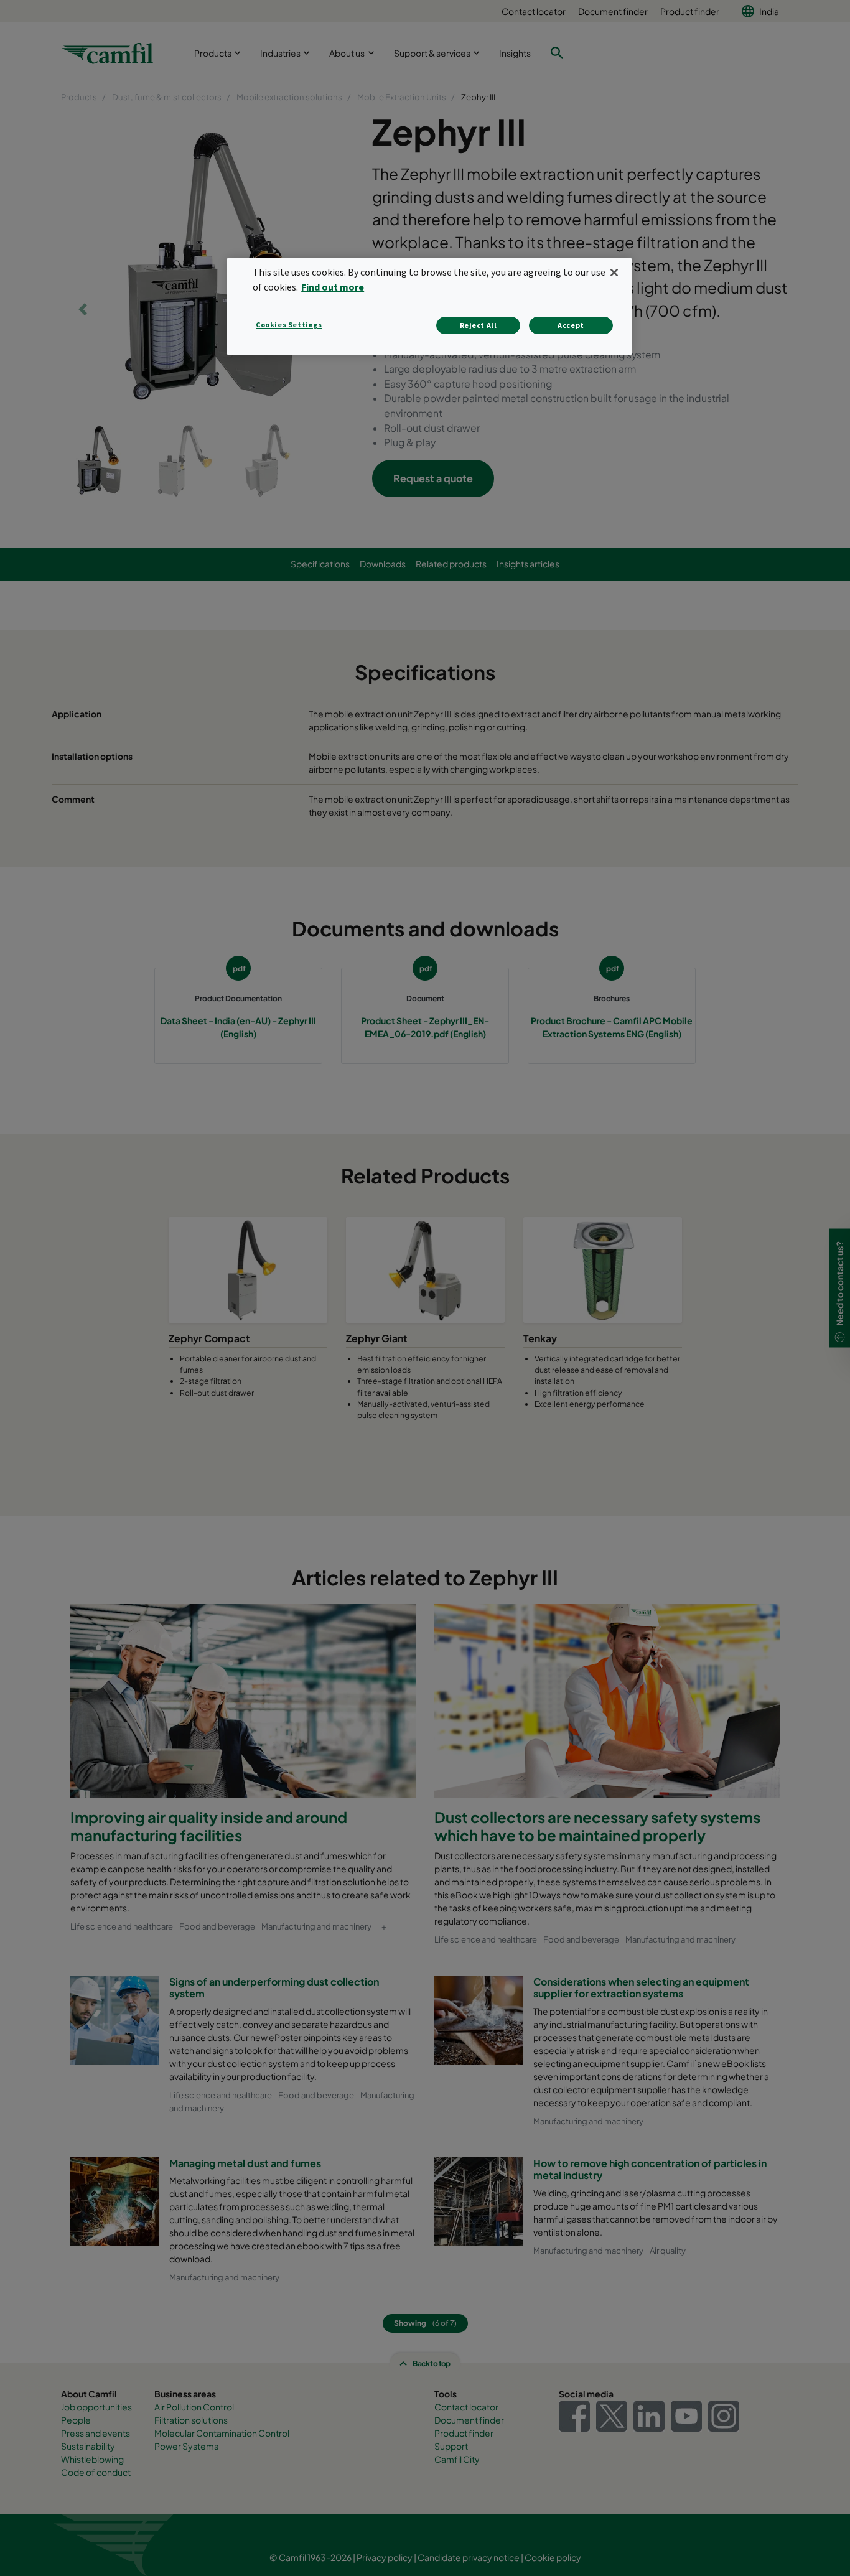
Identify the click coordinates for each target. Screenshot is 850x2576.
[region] (429, 306)
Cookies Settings (289, 324)
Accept (571, 325)
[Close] (614, 273)
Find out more (333, 287)
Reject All (479, 325)
